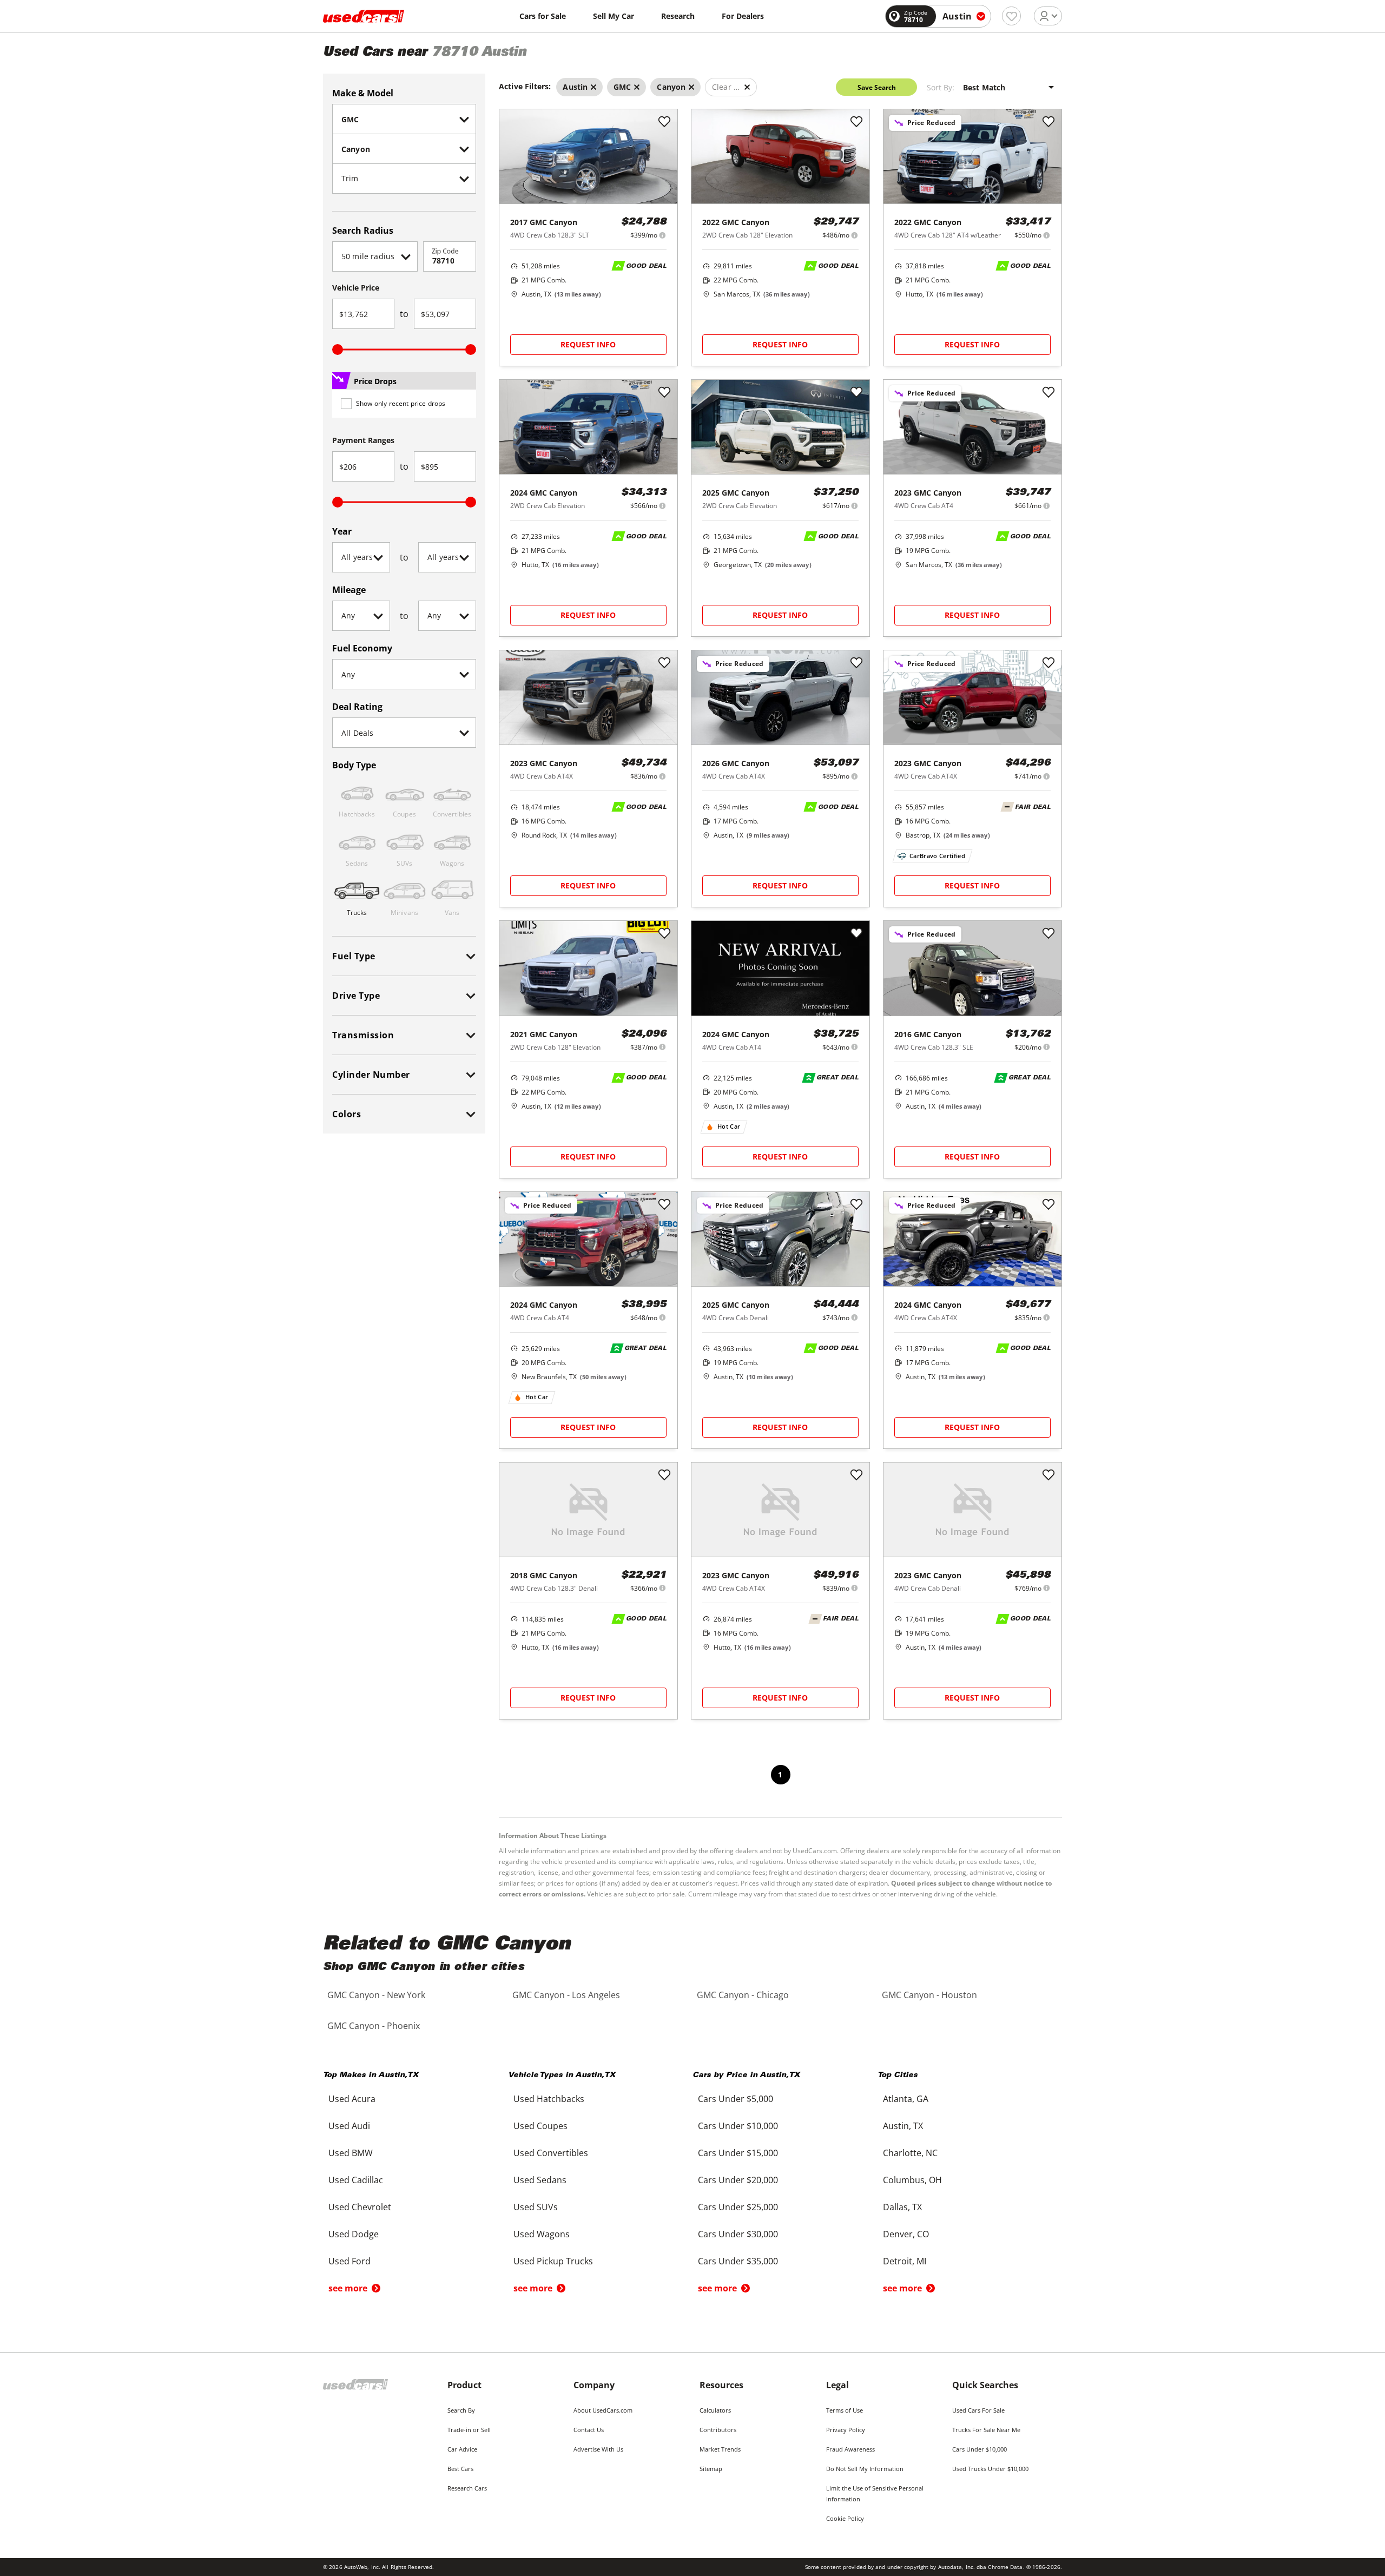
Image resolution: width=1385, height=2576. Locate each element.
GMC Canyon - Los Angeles (566, 1995)
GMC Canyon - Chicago (743, 1995)
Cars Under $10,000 (980, 2449)
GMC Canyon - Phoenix (374, 2026)
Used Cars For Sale (978, 2410)
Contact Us (589, 2430)
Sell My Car (614, 16)
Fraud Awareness (850, 2449)
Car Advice (462, 2449)
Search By (461, 2410)
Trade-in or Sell (469, 2430)
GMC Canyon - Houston (929, 1995)
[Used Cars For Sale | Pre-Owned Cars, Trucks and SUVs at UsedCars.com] (364, 16)
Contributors (718, 2430)
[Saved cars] (1011, 16)
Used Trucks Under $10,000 (990, 2469)
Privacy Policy (846, 2430)
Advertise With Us (598, 2449)
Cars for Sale (543, 16)
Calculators (715, 2410)
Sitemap (711, 2469)
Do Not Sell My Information (865, 2469)
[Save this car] (664, 122)
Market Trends (720, 2449)
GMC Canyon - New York (376, 1995)
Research (678, 16)
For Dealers (743, 16)
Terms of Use (845, 2410)
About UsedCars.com (603, 2410)
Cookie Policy (845, 2518)
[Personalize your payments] (662, 235)
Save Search (877, 87)
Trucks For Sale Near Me (986, 2430)
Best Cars (460, 2469)
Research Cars (467, 2488)
